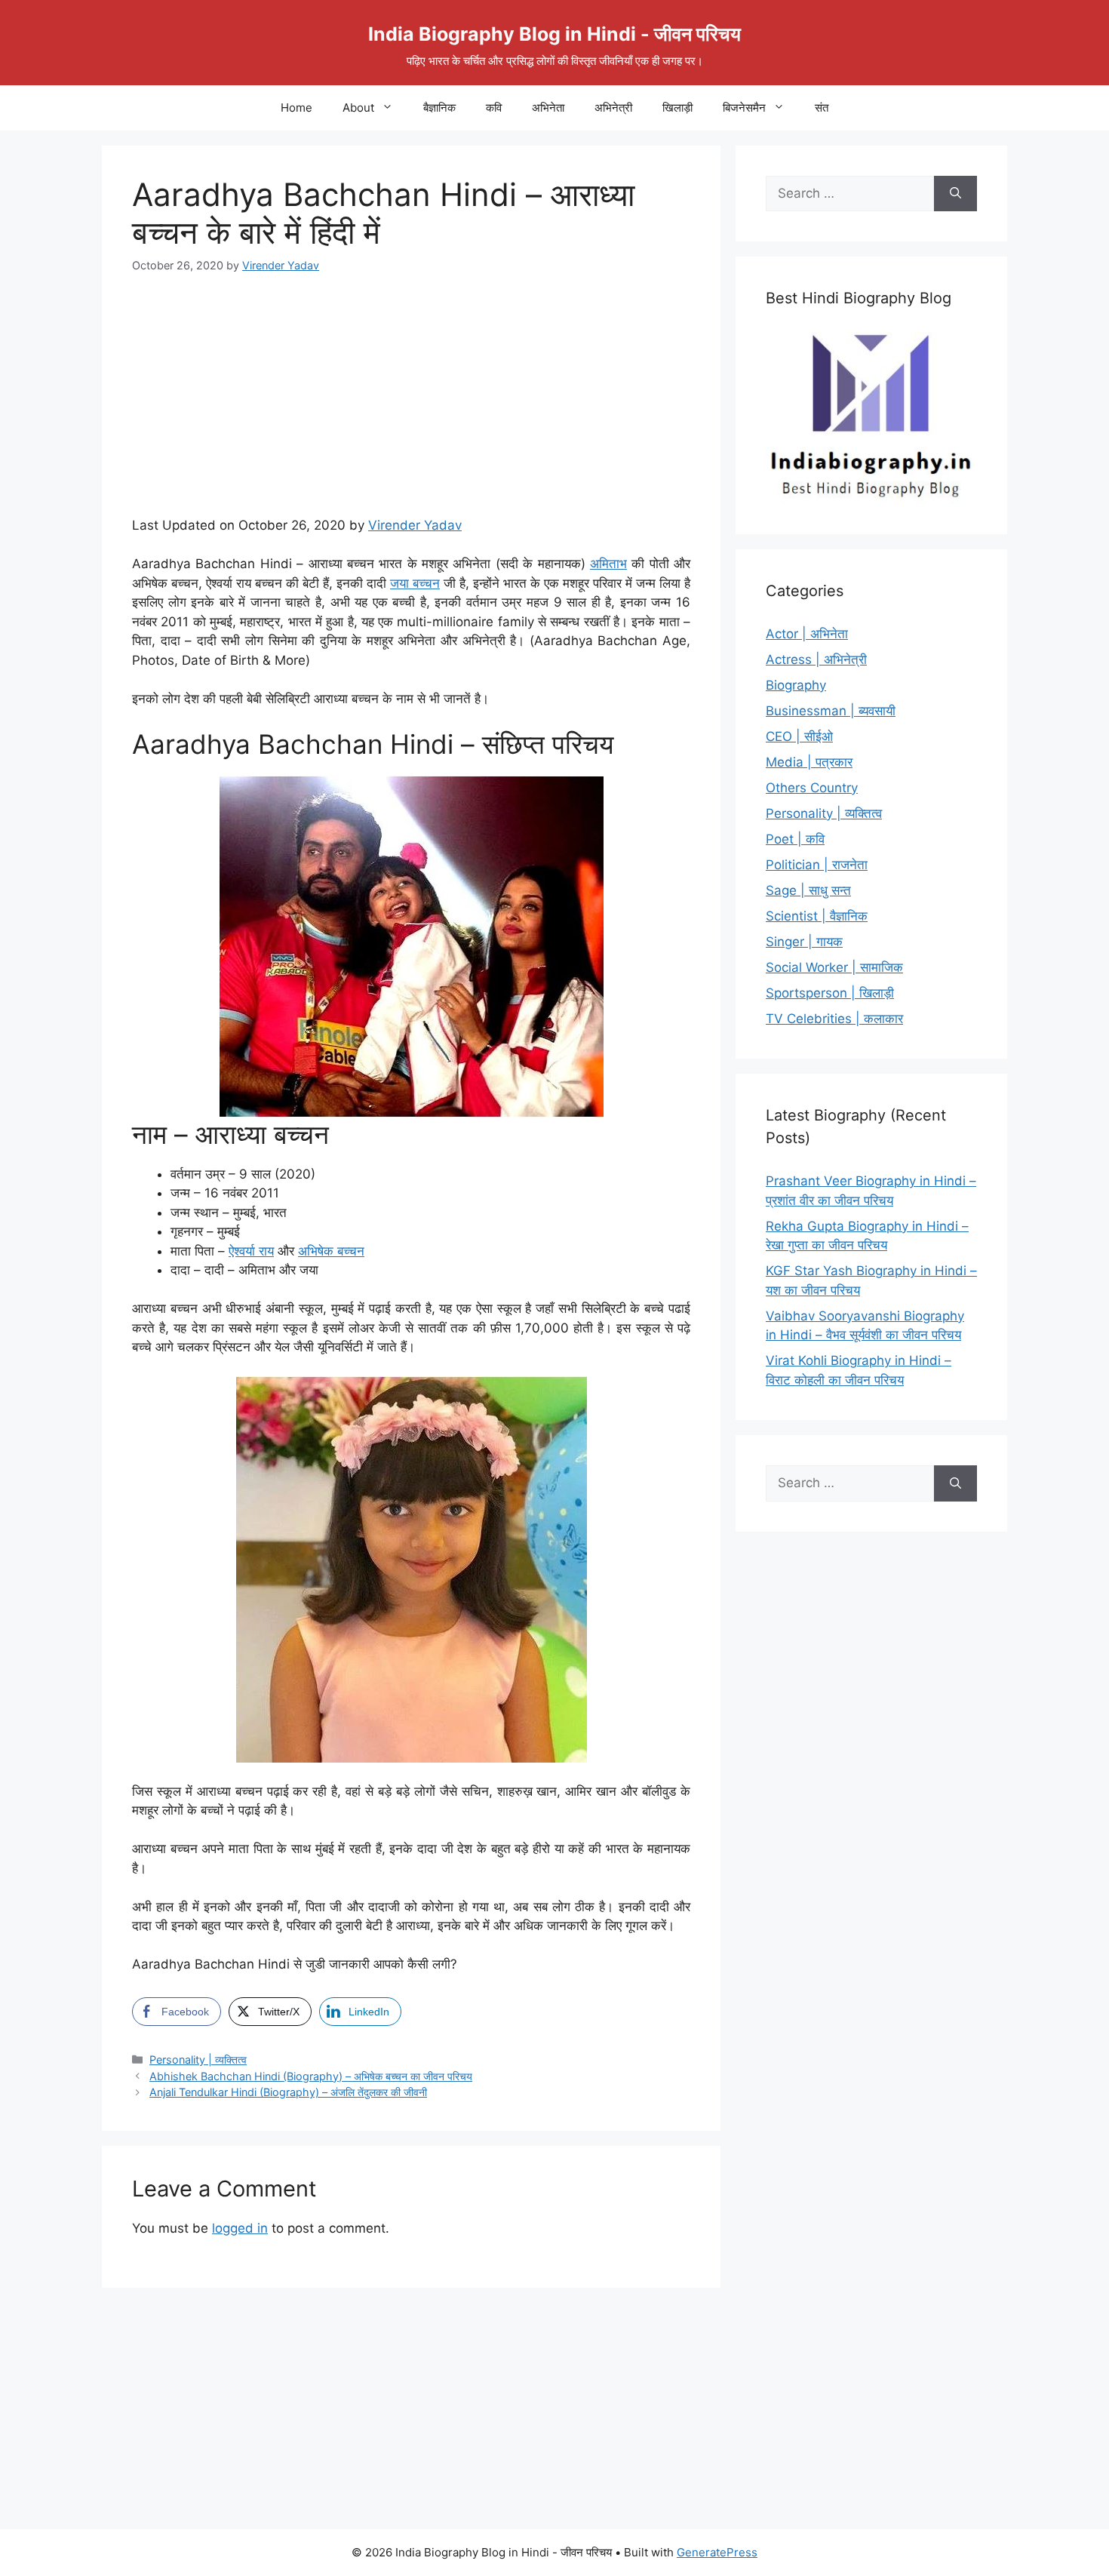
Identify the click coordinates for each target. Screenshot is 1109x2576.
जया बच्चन (415, 583)
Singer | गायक (804, 942)
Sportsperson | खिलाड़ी (830, 993)
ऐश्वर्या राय (251, 1251)
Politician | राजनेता (817, 865)
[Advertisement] (411, 404)
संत (822, 108)
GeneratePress (717, 2552)
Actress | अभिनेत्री (816, 659)
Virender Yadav (415, 525)
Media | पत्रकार (809, 762)
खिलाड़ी (677, 108)
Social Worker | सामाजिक (834, 967)
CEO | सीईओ (799, 736)
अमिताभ (608, 564)
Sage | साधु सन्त (808, 890)
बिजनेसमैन (744, 108)
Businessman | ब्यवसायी (831, 711)
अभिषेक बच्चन (331, 1251)
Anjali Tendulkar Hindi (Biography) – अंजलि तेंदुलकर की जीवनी (288, 2092)
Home (296, 108)
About (358, 108)
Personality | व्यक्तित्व (198, 2060)
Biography (796, 685)
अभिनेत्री (613, 108)
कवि (494, 108)
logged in (240, 2228)
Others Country (812, 788)
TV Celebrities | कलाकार (834, 1019)
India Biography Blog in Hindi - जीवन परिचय (554, 34)
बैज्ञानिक (439, 108)
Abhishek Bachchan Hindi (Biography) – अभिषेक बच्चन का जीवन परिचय (311, 2076)
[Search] (955, 194)
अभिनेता (548, 108)
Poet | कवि (795, 839)
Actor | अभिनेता (807, 634)
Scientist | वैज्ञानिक (817, 916)
